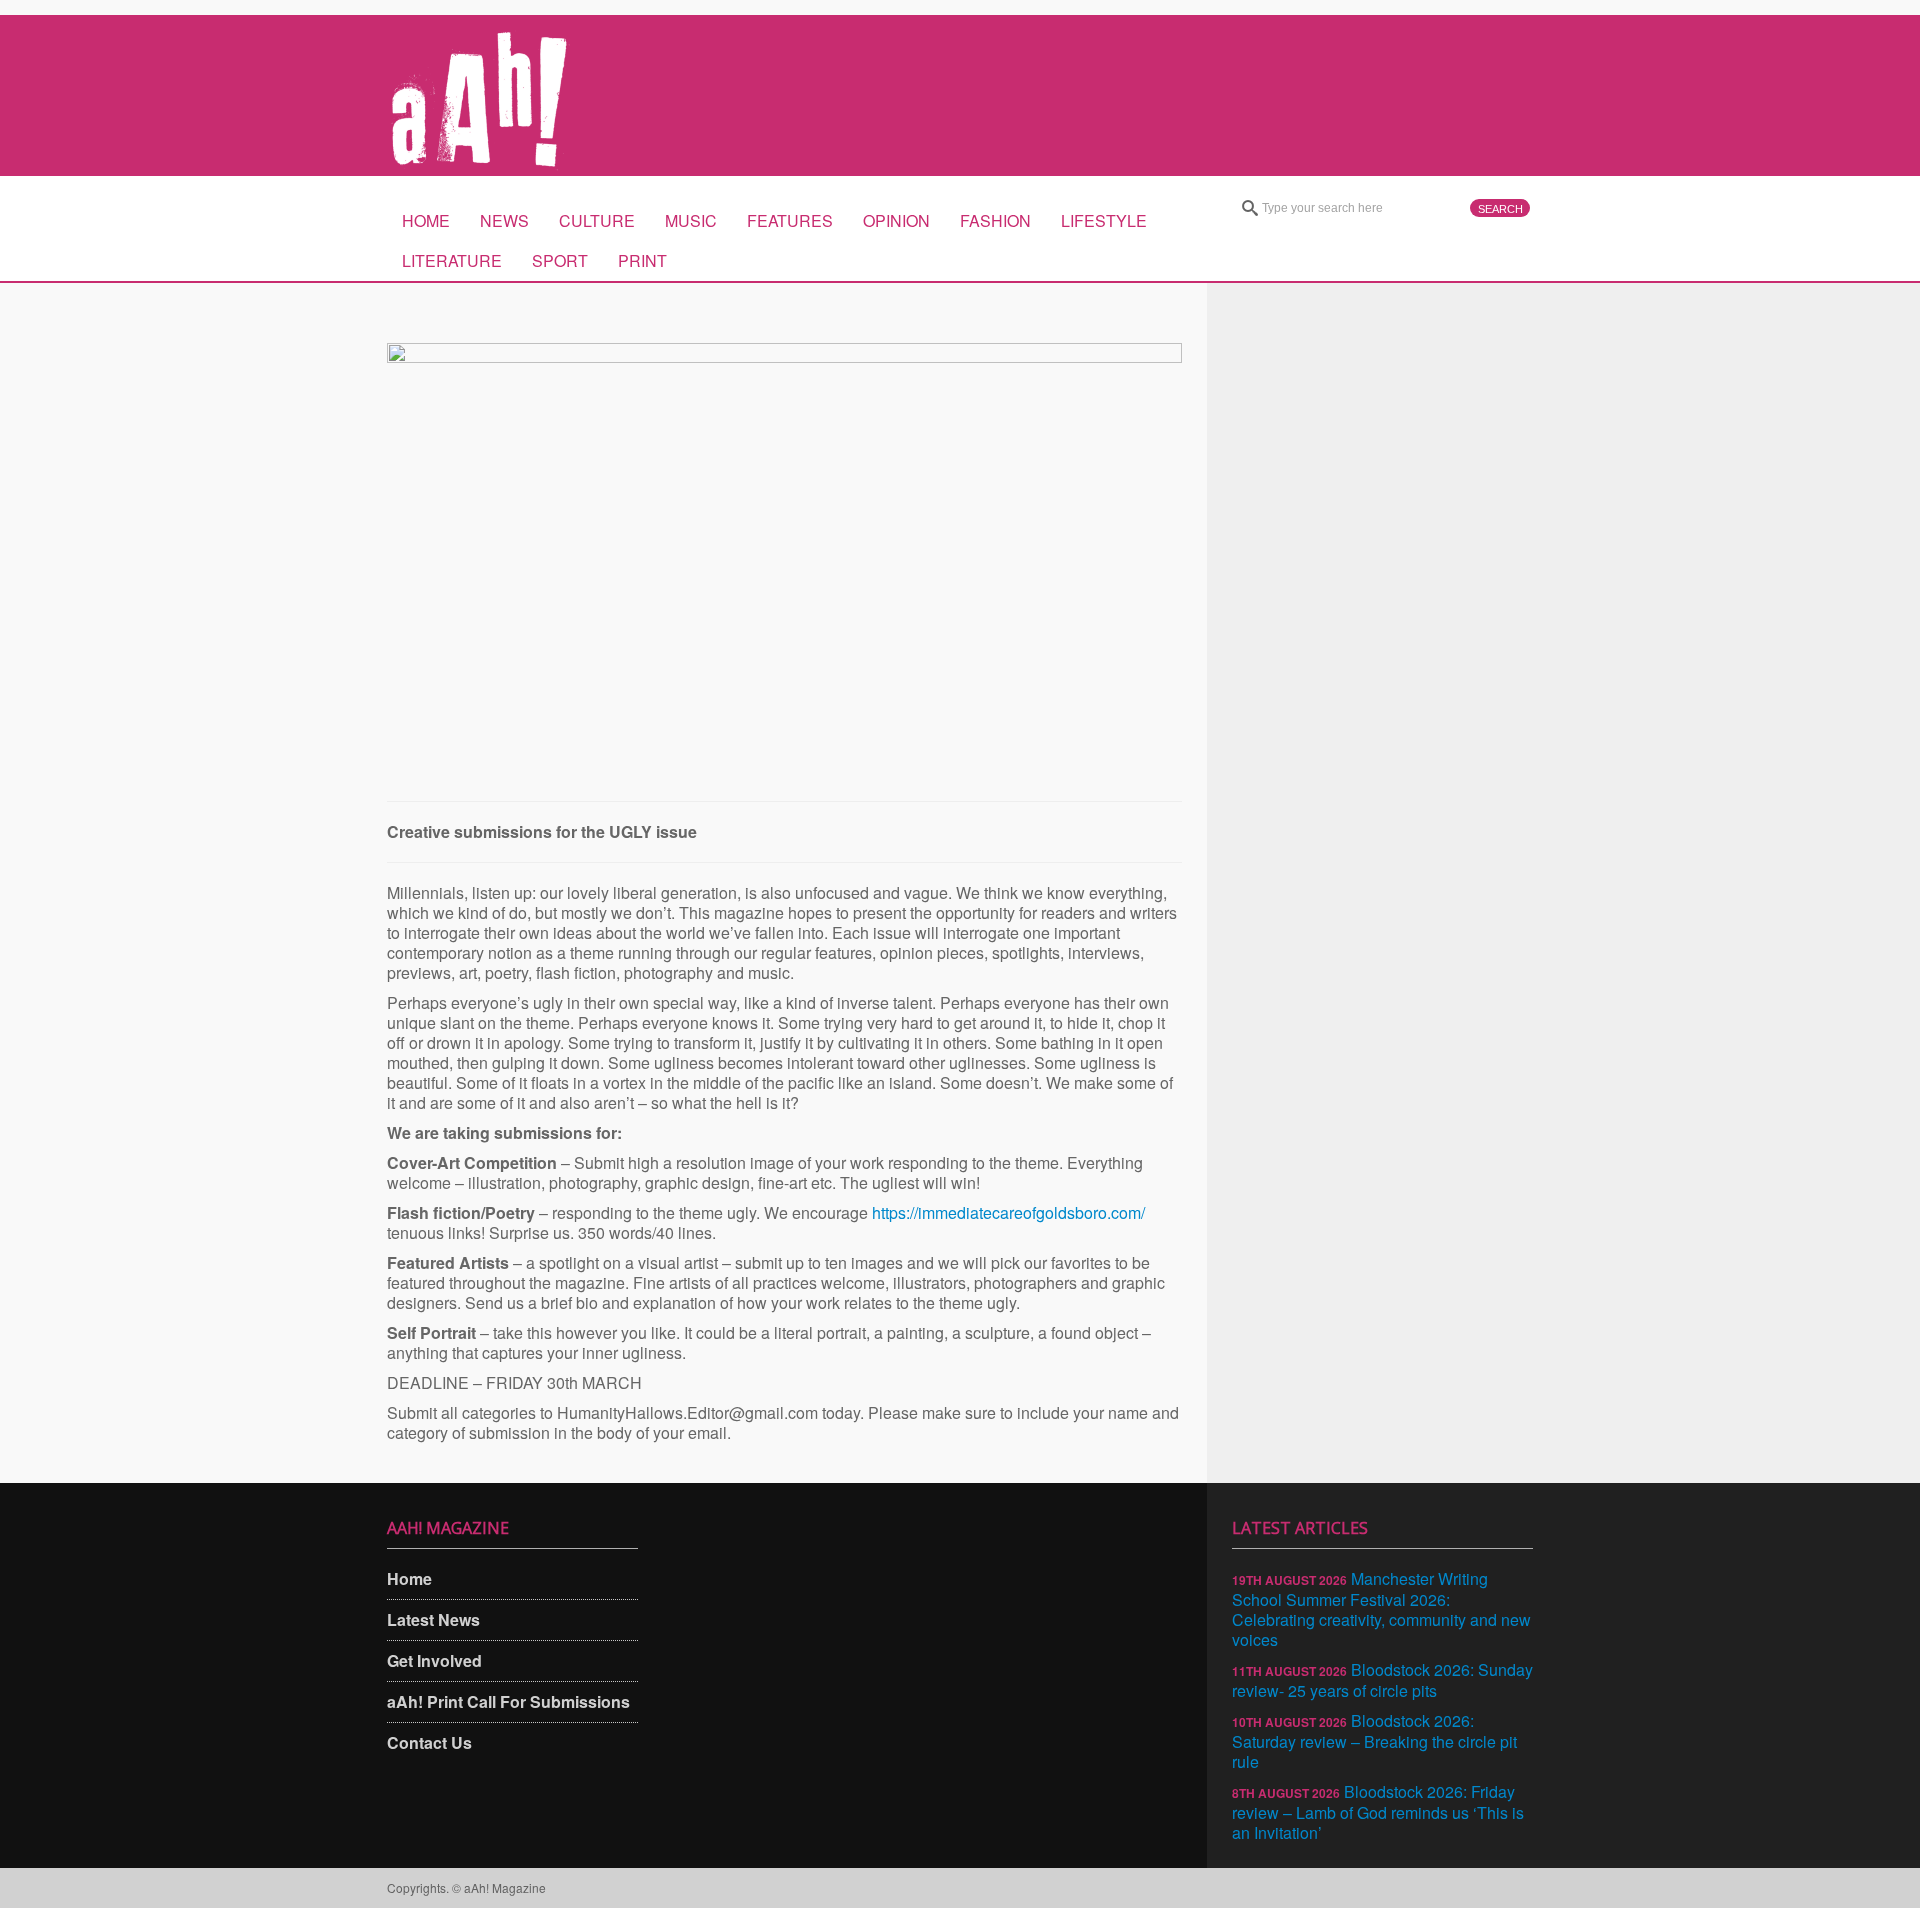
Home (426, 220)
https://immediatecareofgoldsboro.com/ (1008, 1212)
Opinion (896, 220)
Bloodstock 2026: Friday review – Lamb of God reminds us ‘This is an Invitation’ (1378, 1812)
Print (642, 260)
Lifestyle (1104, 220)
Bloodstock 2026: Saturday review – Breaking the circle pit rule (1374, 1741)
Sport (560, 260)
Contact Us (429, 1742)
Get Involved (434, 1660)
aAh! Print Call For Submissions (508, 1701)
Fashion (995, 220)
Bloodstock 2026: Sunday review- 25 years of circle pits (1382, 1680)
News (504, 220)
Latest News (433, 1619)
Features (790, 220)
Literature (452, 260)
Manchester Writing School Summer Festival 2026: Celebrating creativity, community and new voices (1381, 1609)
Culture (597, 220)
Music (691, 220)
